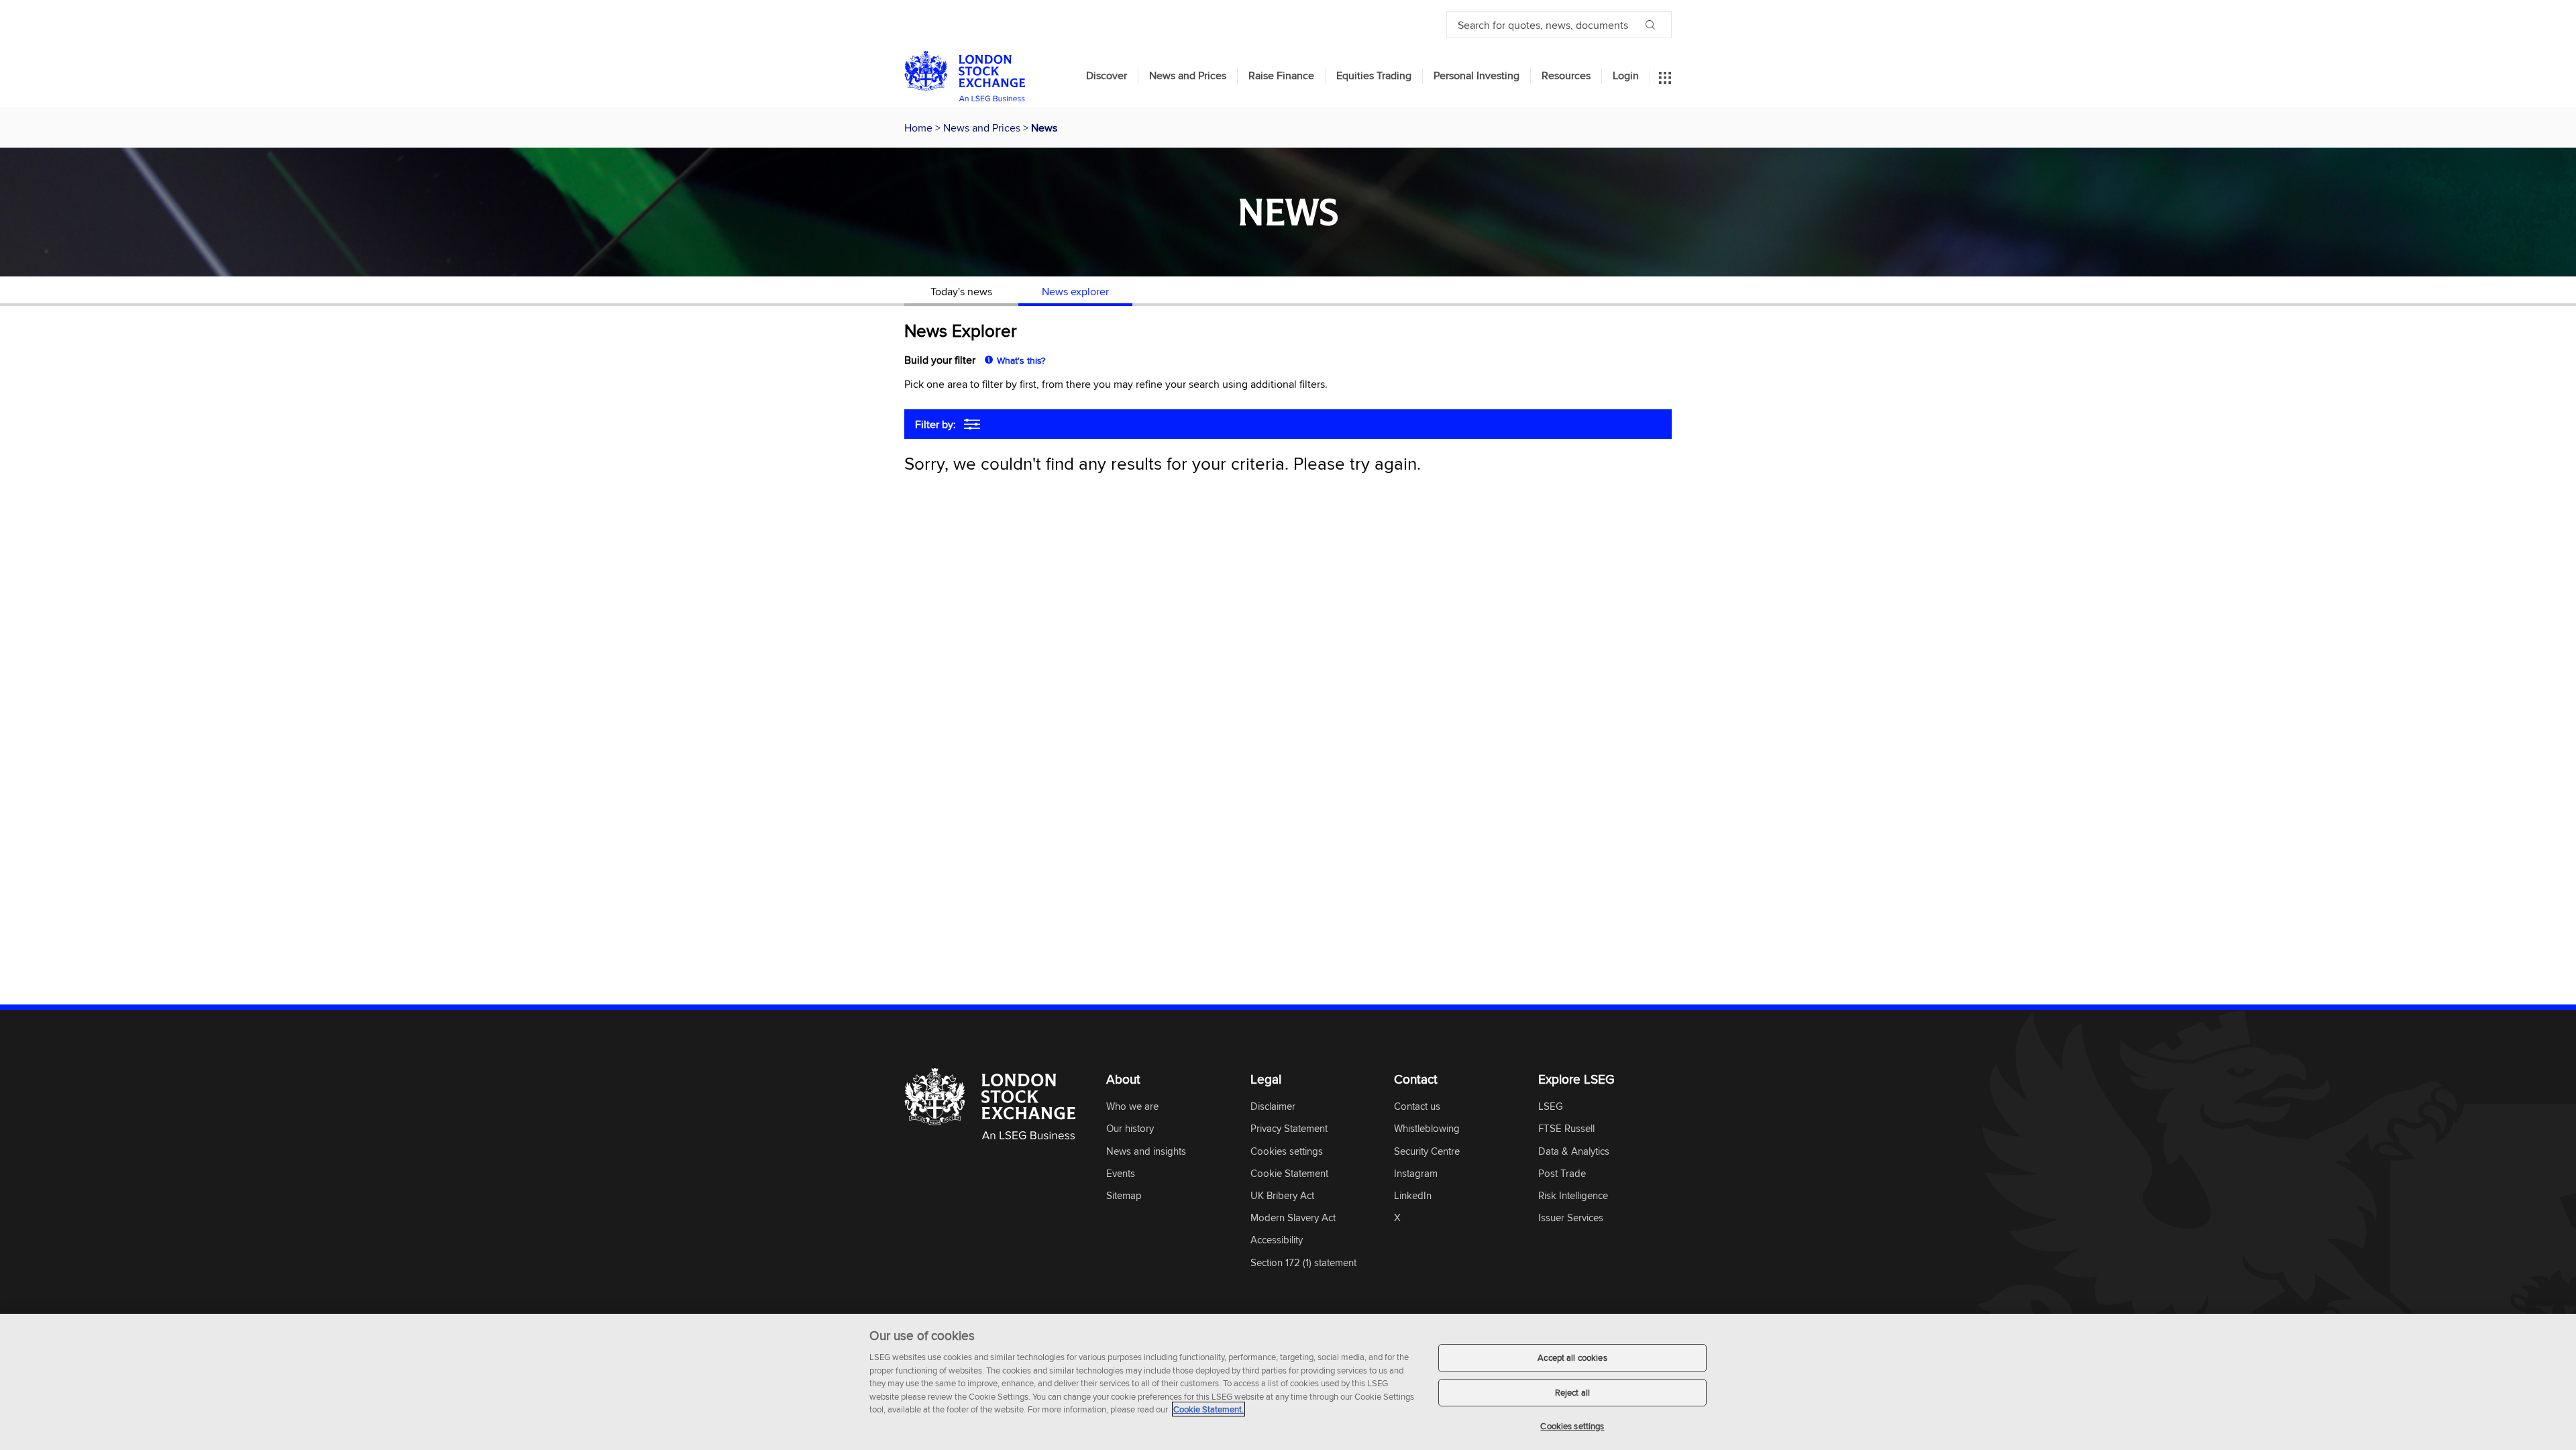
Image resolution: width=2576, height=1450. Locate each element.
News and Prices (1188, 76)
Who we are (1132, 1107)
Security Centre (1427, 1152)
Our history (1130, 1129)
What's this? (1021, 360)
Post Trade (1562, 1174)
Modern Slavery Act (1293, 1218)
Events (1121, 1174)
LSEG (1551, 1107)
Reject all (1572, 1392)
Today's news (961, 291)
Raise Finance (1281, 76)
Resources (1566, 76)
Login (1626, 76)
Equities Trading (1374, 76)
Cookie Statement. (1209, 1409)
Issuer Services (1571, 1218)
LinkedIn (1413, 1196)
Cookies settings (1572, 1426)
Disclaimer (1273, 1107)
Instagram (1416, 1174)
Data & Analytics (1574, 1152)
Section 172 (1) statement (1303, 1263)
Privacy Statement (1289, 1129)
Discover (1107, 76)
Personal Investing (1477, 76)
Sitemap (1124, 1196)
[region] (1288, 1382)
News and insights (1146, 1152)
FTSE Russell (1566, 1129)
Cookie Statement (1289, 1174)
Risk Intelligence (1573, 1196)
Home (920, 127)
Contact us (1417, 1107)
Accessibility (1277, 1240)
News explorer (1075, 291)
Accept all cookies (1572, 1357)
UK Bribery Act (1282, 1196)
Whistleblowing (1427, 1129)
